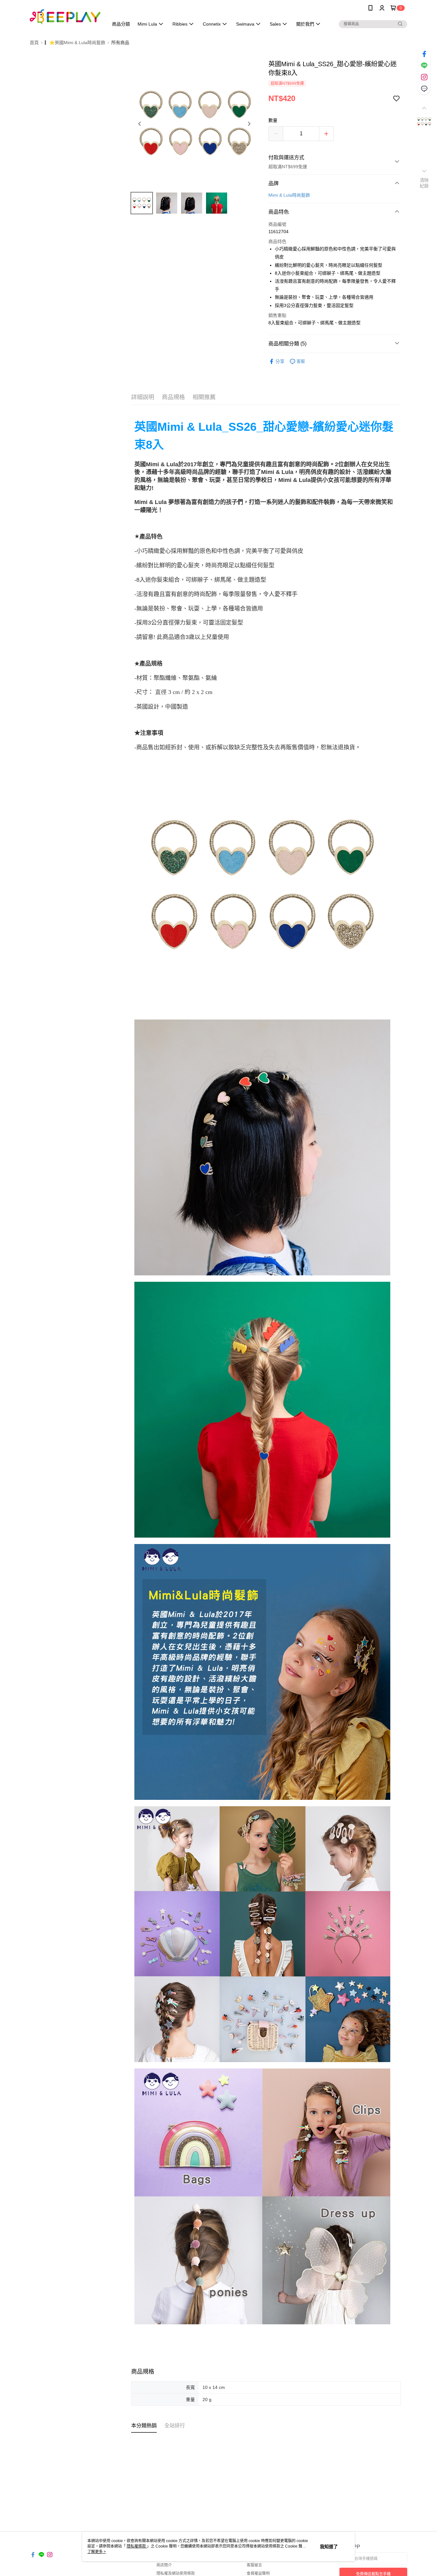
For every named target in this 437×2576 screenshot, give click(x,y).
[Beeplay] (65, 17)
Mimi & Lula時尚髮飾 (289, 195)
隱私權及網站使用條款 (176, 2573)
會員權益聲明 (258, 2573)
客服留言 (254, 2565)
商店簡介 (164, 2565)
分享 (280, 361)
